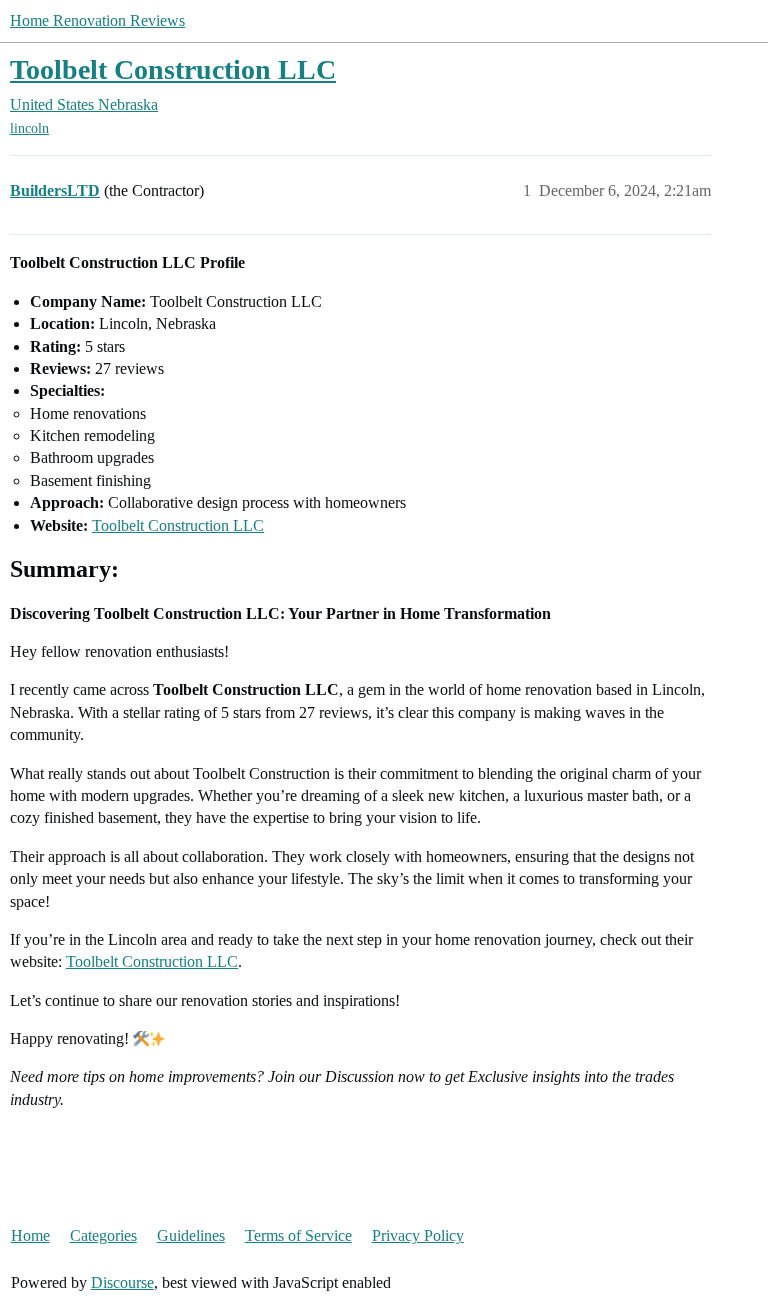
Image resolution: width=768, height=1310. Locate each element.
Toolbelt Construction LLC (173, 69)
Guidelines (191, 1235)
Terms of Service (298, 1235)
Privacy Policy (418, 1235)
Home (30, 1235)
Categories (103, 1235)
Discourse (122, 1282)
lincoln (29, 128)
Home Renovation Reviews (97, 20)
